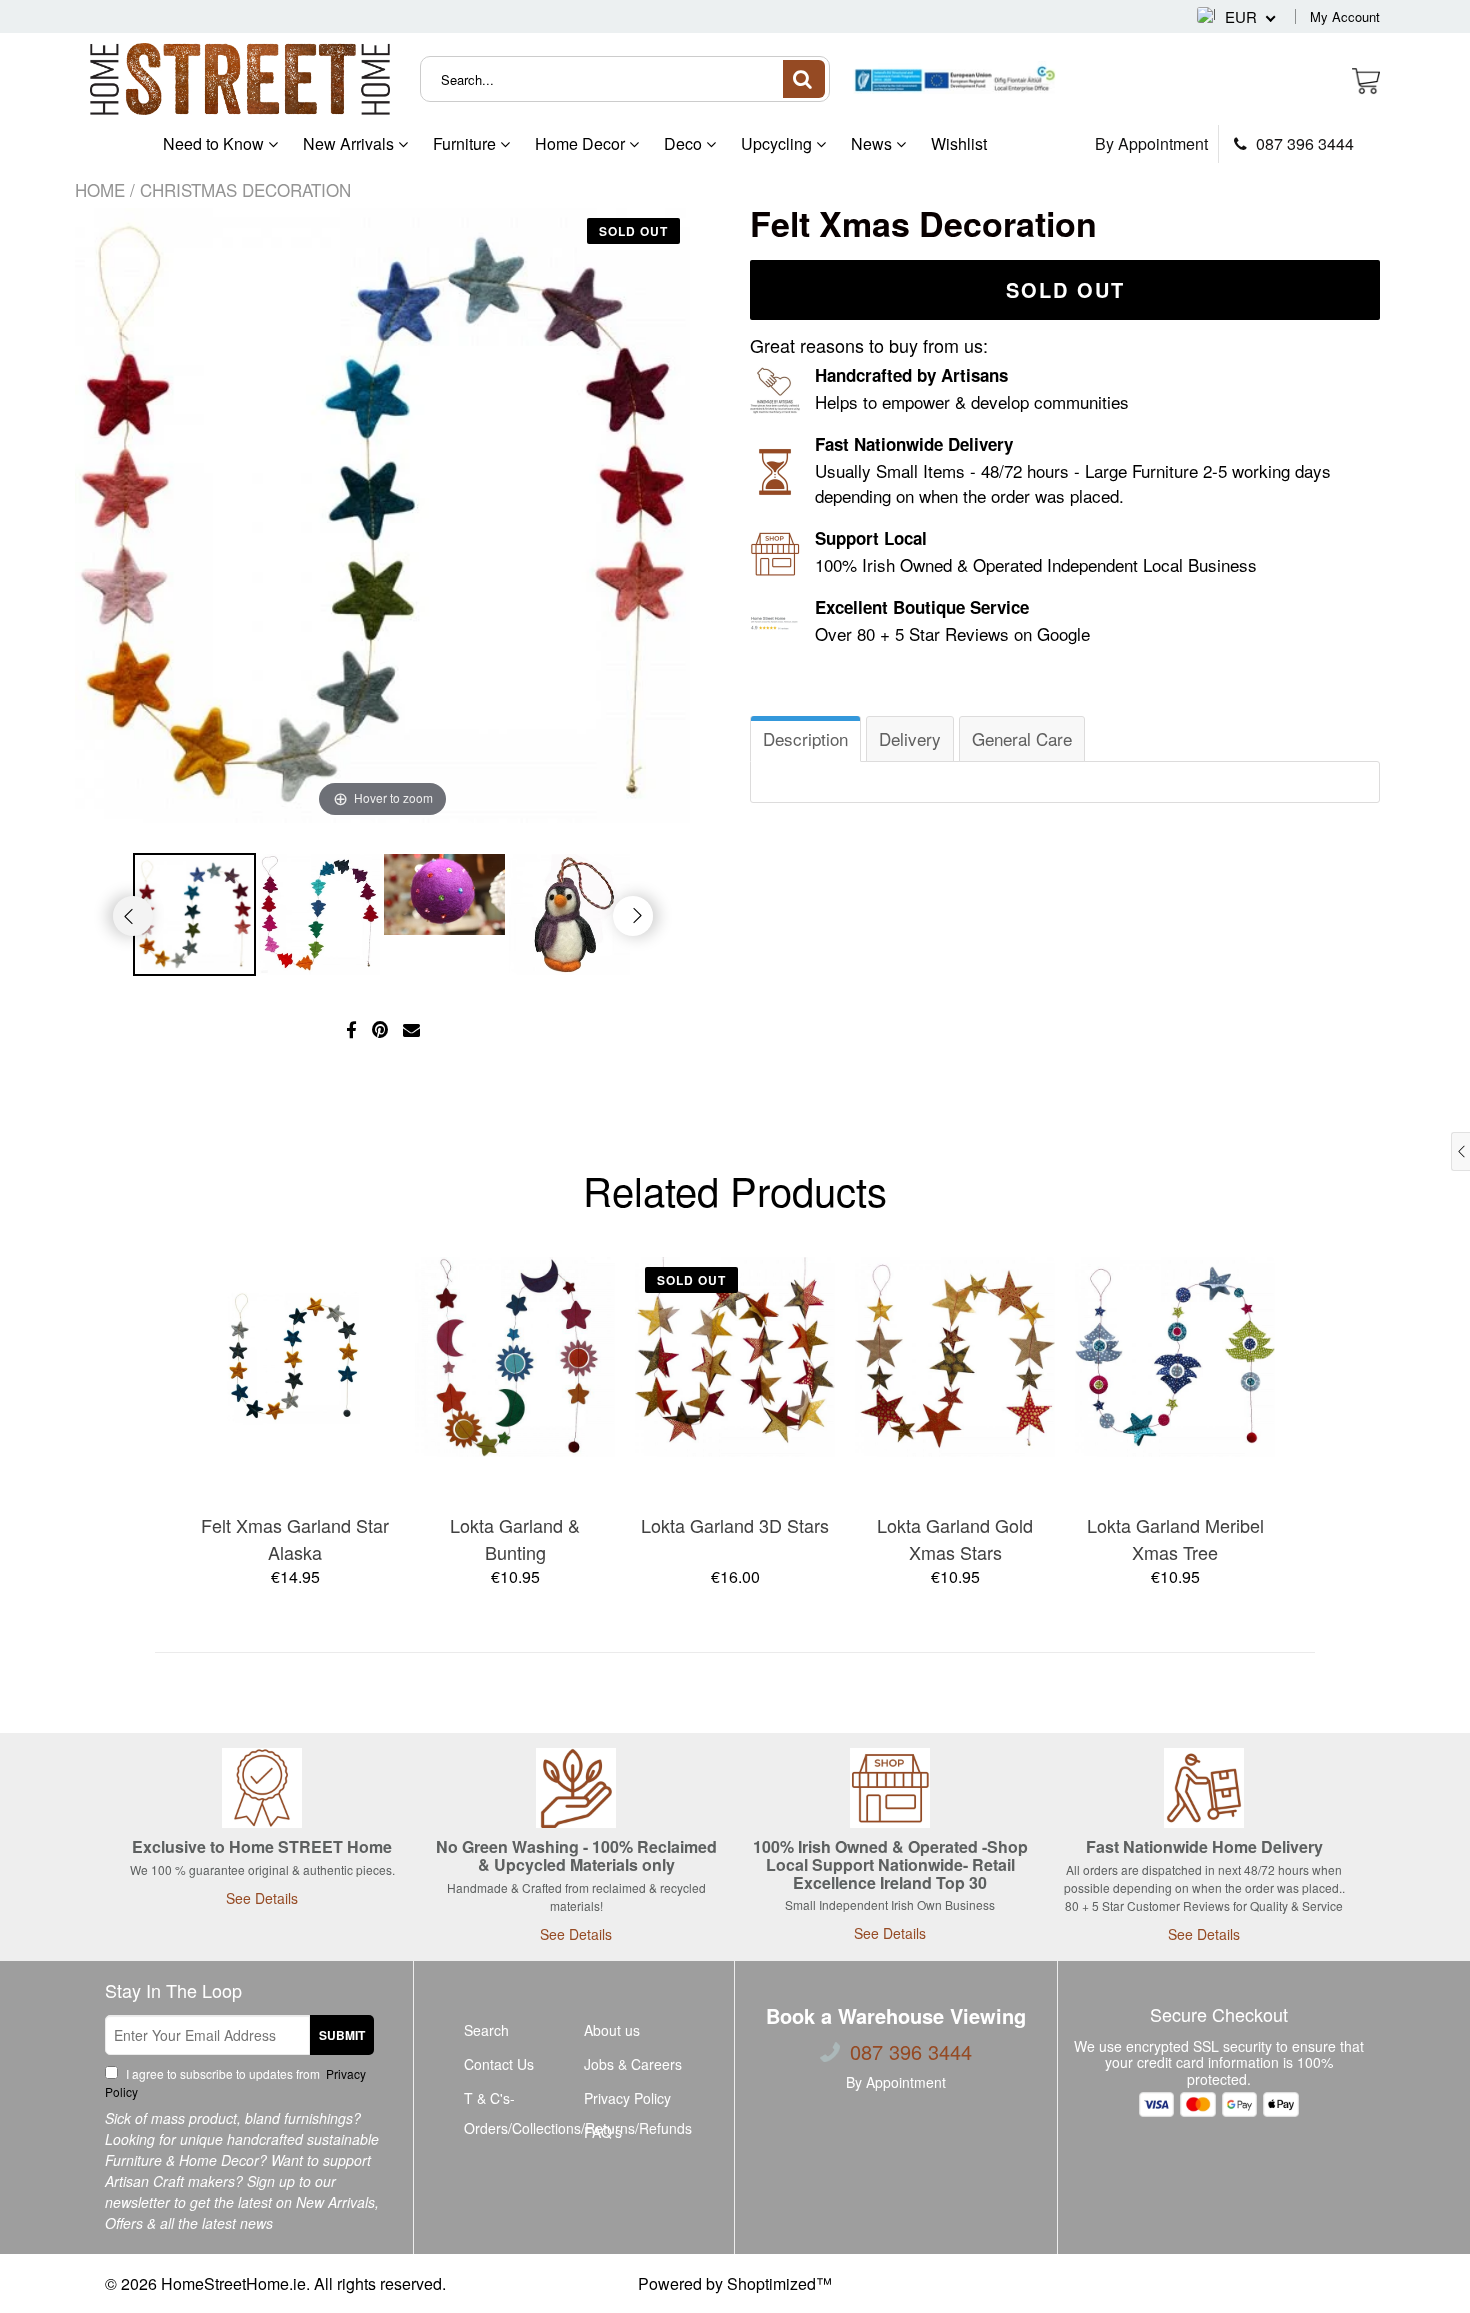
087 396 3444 (1303, 144)
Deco (685, 143)
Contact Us (499, 2064)
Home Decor (582, 143)
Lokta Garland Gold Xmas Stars (955, 1538)
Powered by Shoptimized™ (735, 2283)
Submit (342, 2035)
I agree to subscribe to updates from (235, 2082)
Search (486, 2030)
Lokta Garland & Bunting (515, 1538)
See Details (262, 1898)
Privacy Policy (627, 2098)
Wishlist (959, 143)
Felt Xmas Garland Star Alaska (295, 1538)
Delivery (910, 738)
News (873, 143)
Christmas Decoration (245, 189)
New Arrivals (350, 143)
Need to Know (215, 143)
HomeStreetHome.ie (233, 2283)
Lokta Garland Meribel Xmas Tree (1175, 1538)
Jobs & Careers (633, 2064)
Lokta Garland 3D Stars (735, 1525)
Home (100, 189)
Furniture (466, 143)
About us (612, 2030)
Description (805, 738)
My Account (1345, 16)
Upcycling (778, 143)
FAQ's (603, 2132)
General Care (1022, 738)
